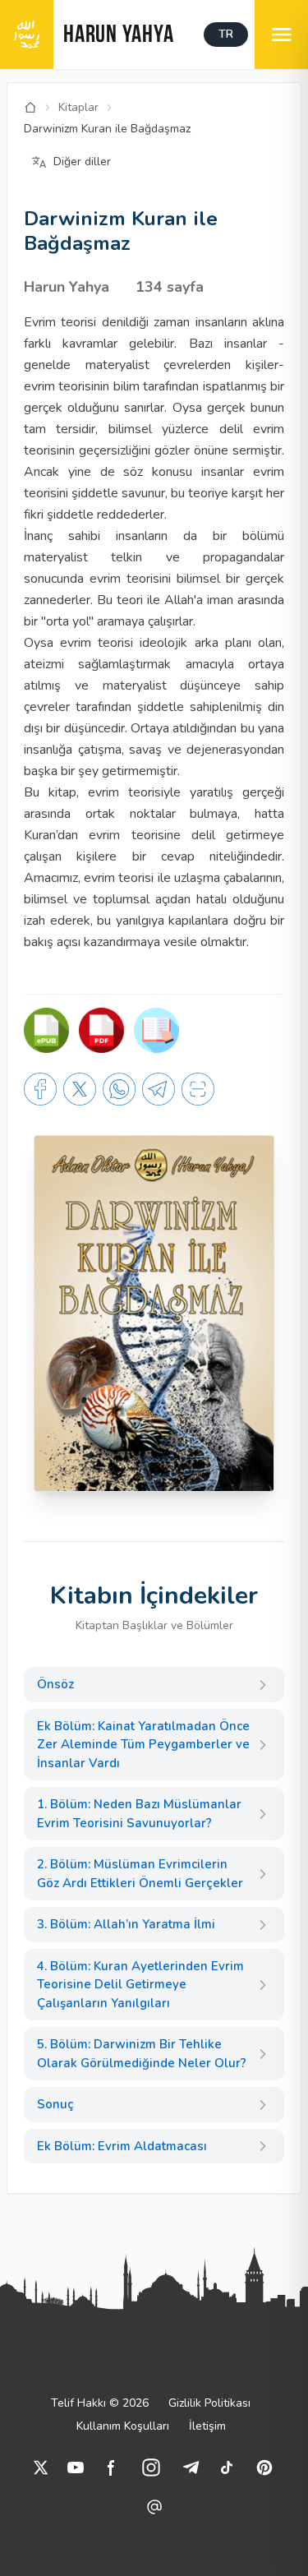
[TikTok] (227, 2468)
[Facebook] (112, 2468)
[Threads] (154, 2507)
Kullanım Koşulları (123, 2426)
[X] (41, 2468)
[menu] (281, 35)
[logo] (27, 35)
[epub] (46, 1030)
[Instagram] (151, 2468)
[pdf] (101, 1030)
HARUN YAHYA (118, 36)
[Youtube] (76, 2468)
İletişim (207, 2426)
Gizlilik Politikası (209, 2403)
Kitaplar (78, 107)
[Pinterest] (264, 2468)
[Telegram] (191, 2468)
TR (226, 34)
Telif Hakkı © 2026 (100, 2403)
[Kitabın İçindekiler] (156, 1030)
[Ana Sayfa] (30, 108)
